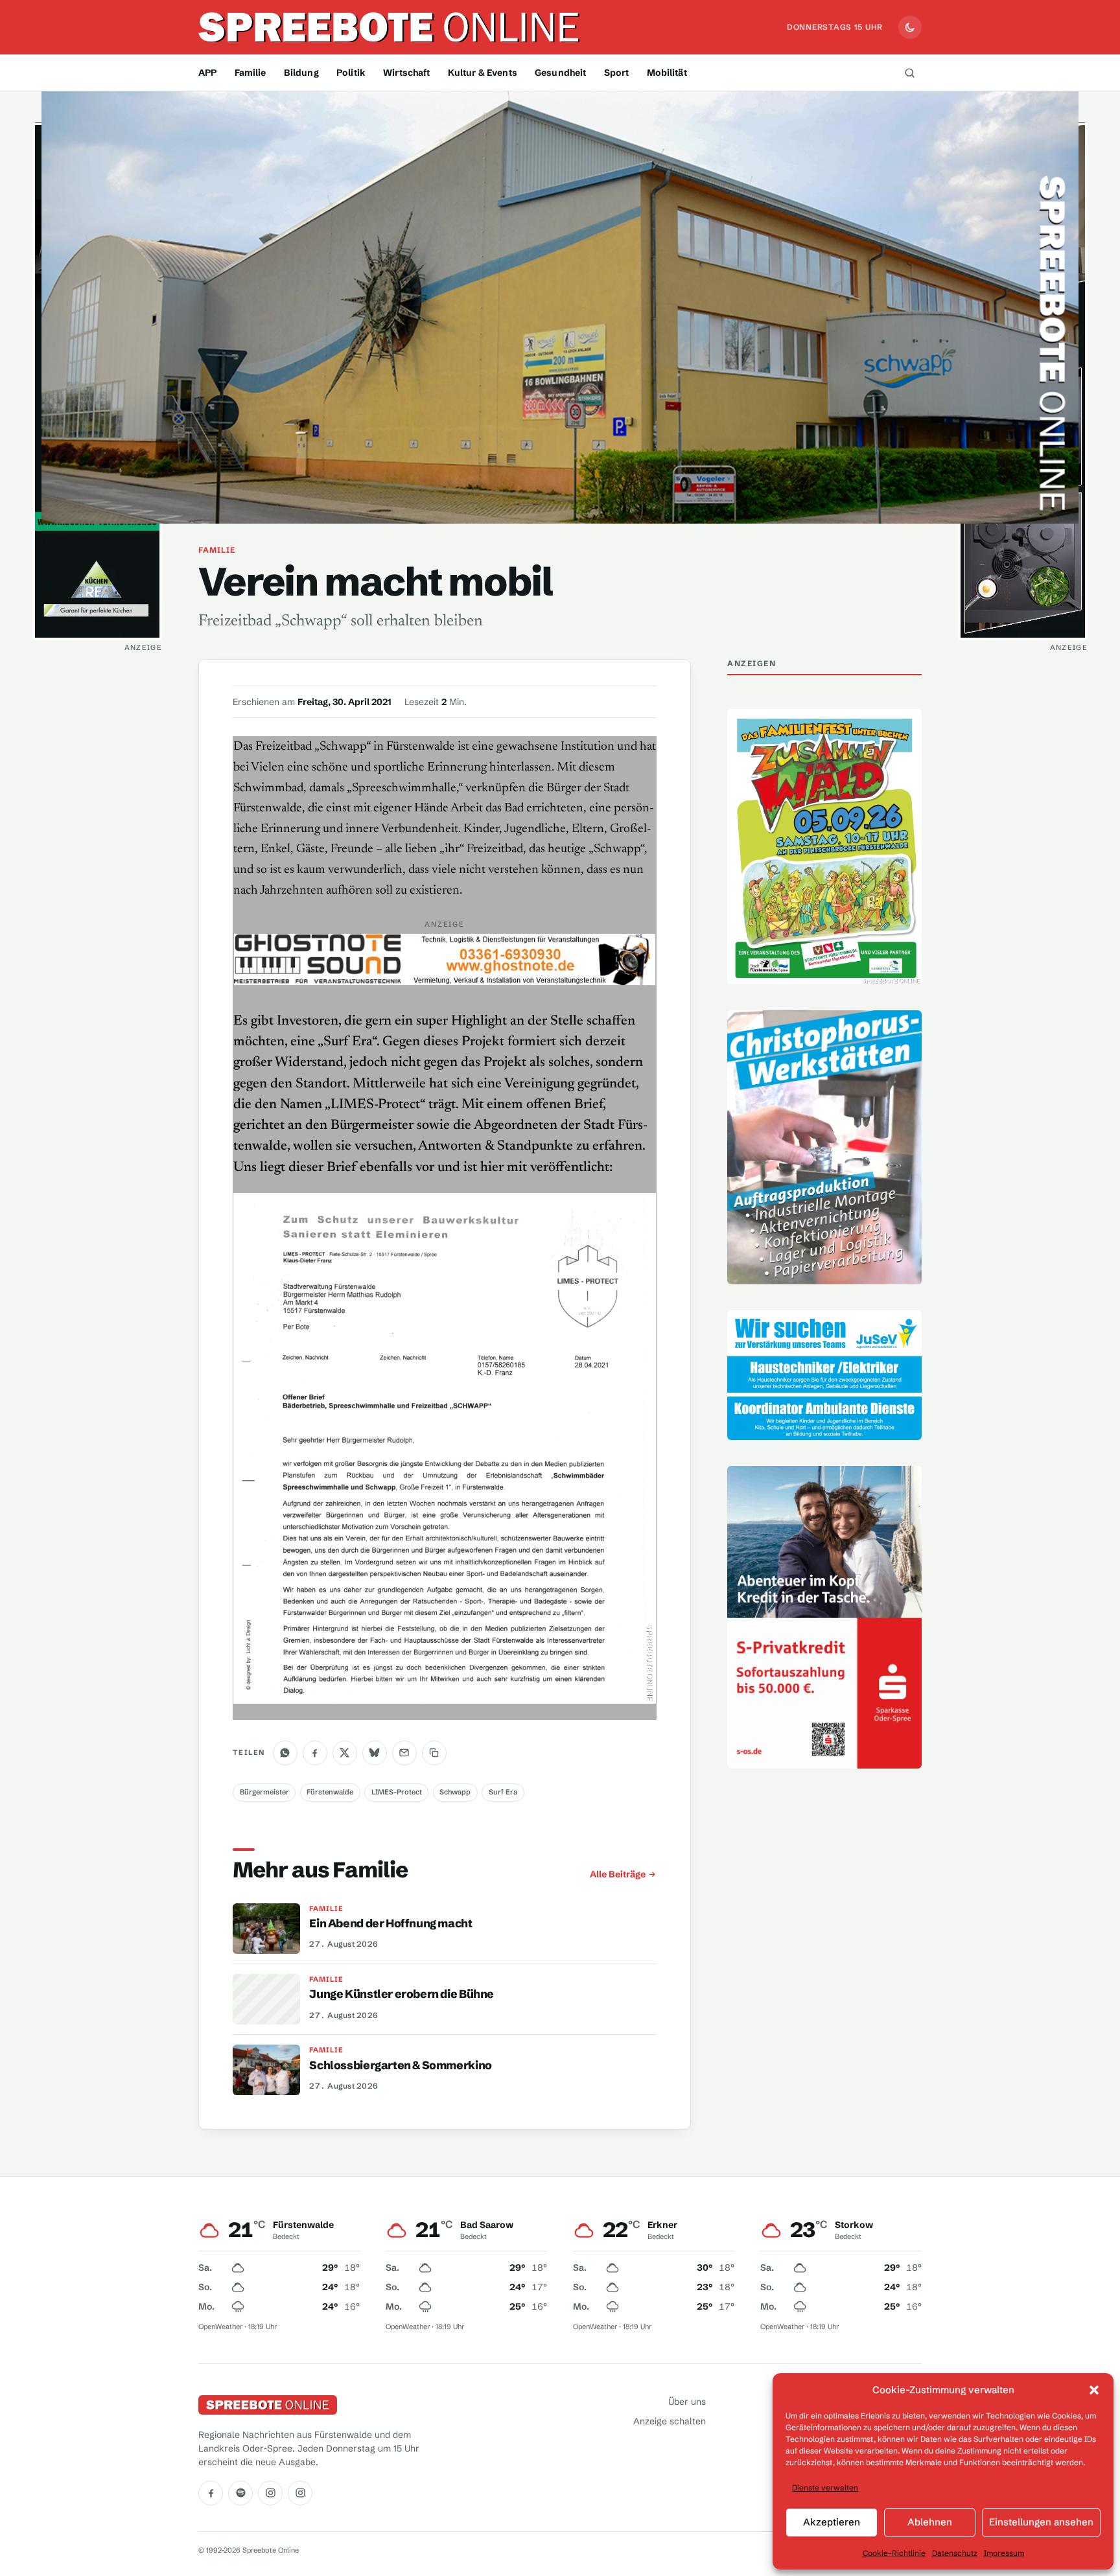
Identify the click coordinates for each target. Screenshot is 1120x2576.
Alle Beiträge (618, 1874)
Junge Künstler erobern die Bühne (402, 1994)
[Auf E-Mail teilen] (404, 1753)
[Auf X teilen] (345, 1753)
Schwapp (455, 1793)
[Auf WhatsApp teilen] (285, 1753)
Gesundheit (560, 73)
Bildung (301, 73)
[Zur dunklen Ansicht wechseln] (910, 27)
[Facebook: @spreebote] (211, 2493)
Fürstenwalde (330, 1793)
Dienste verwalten (825, 2488)
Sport (617, 73)
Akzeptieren (832, 2522)
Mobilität (667, 73)
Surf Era (503, 1793)
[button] (1094, 2390)
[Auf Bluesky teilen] (375, 1753)
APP (207, 73)
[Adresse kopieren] (434, 1753)
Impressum (1004, 2553)
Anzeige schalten (670, 2421)
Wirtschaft (406, 73)
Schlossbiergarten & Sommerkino (400, 2065)
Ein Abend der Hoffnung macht (391, 1923)
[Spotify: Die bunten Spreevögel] (240, 2493)
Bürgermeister (264, 1793)
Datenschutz (955, 2553)
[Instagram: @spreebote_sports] (300, 2493)
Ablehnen (930, 2522)
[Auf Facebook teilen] (315, 1753)
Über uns (687, 2402)
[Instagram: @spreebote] (270, 2493)
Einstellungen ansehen (1041, 2522)
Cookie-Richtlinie (894, 2553)
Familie (251, 73)
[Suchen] (909, 73)
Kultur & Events (483, 73)
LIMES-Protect (397, 1793)
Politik (351, 73)
